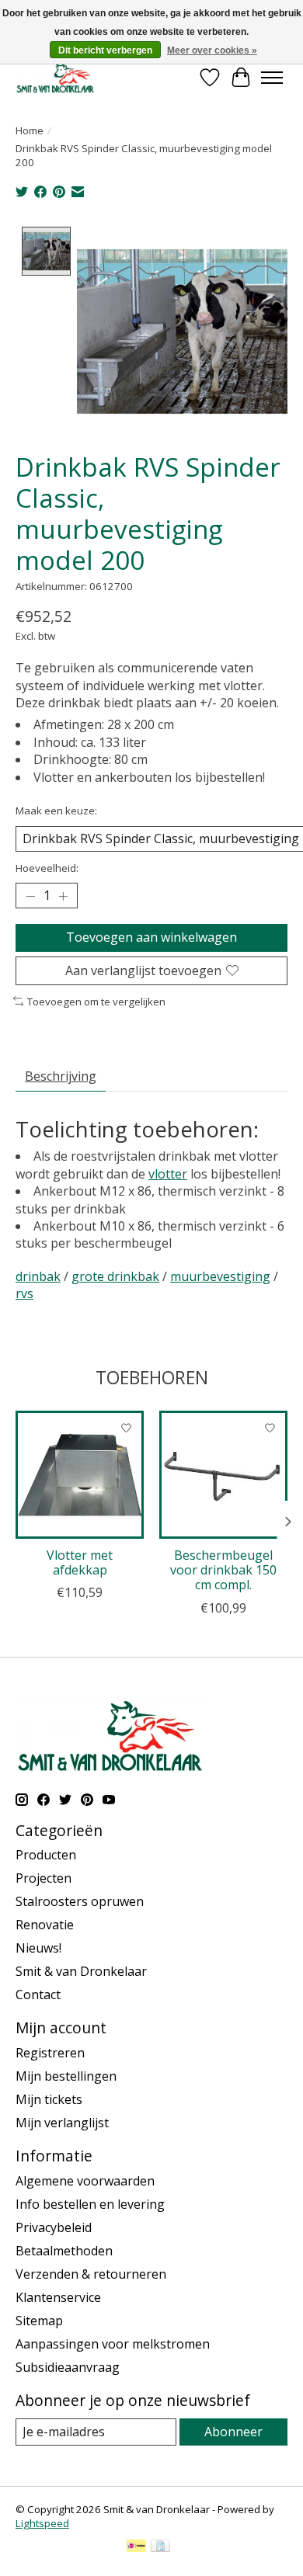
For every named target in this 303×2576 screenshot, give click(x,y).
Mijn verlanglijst (62, 2123)
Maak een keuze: (56, 811)
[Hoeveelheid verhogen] (63, 896)
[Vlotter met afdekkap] (80, 1475)
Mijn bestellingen (66, 2076)
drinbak (38, 1276)
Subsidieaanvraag (68, 2367)
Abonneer (233, 2432)
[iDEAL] (136, 2547)
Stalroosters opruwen (80, 1901)
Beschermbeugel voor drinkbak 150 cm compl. (223, 1570)
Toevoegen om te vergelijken (96, 1002)
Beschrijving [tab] (61, 1076)
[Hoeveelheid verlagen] (30, 896)
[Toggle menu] (272, 78)
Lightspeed (42, 2523)
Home (30, 130)
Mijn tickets (49, 2099)
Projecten (44, 1878)
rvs (24, 1293)
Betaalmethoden (64, 2251)
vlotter (168, 1174)
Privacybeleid (54, 2227)
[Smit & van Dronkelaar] (56, 77)
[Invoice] (160, 2547)
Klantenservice (58, 2297)
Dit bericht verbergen (105, 50)
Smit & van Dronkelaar (81, 1971)
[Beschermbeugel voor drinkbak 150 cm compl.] (223, 1475)
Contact (38, 1994)
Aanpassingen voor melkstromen (113, 2344)
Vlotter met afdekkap (80, 1562)
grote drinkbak (115, 1276)
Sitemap (39, 2321)
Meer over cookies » (212, 50)
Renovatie (45, 1925)
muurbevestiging (220, 1276)
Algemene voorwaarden (85, 2181)
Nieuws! (38, 1948)
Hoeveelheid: (47, 868)
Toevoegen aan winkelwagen (151, 937)
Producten (46, 1855)
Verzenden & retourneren (91, 2274)
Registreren (50, 2053)
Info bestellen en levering (90, 2204)
